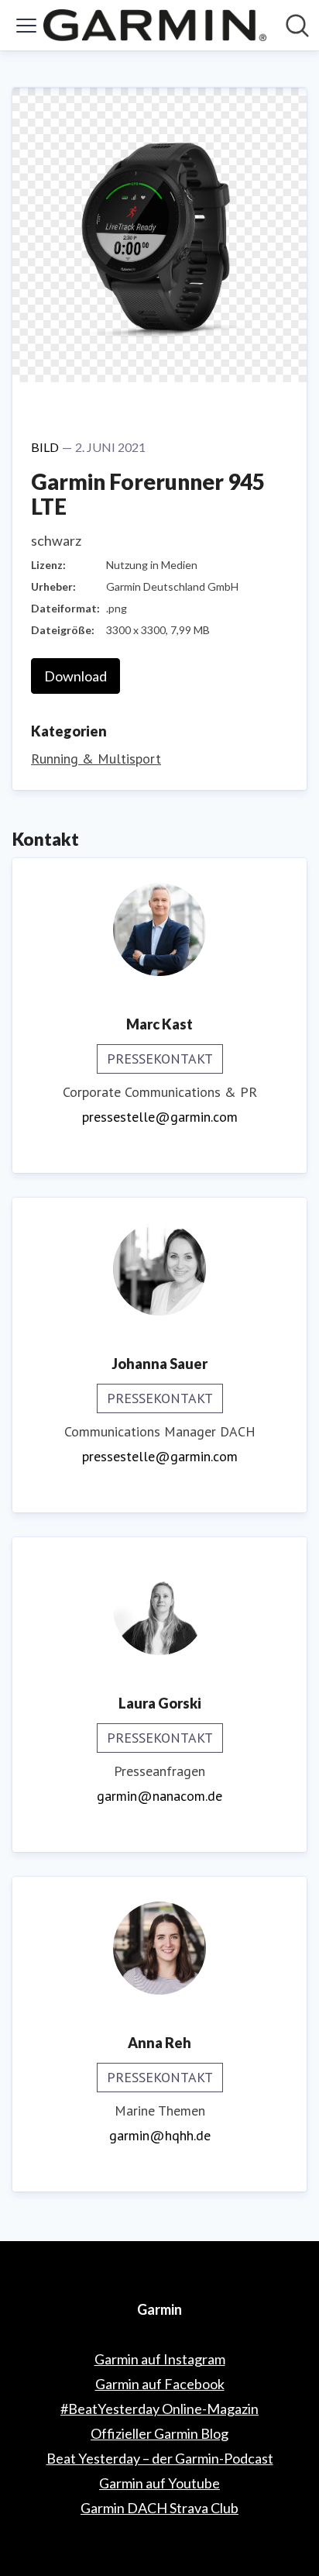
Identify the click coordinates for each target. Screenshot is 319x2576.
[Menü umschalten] (26, 26)
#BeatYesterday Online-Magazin (159, 2409)
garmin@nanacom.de (159, 1796)
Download (75, 676)
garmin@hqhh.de (160, 2135)
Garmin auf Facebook (160, 2384)
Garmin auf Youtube (159, 2483)
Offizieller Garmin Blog (159, 2433)
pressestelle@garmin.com (160, 1117)
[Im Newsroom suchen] (297, 26)
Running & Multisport (96, 759)
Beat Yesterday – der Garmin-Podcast (160, 2458)
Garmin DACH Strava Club (159, 2508)
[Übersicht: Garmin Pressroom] (155, 25)
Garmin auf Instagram (160, 2359)
